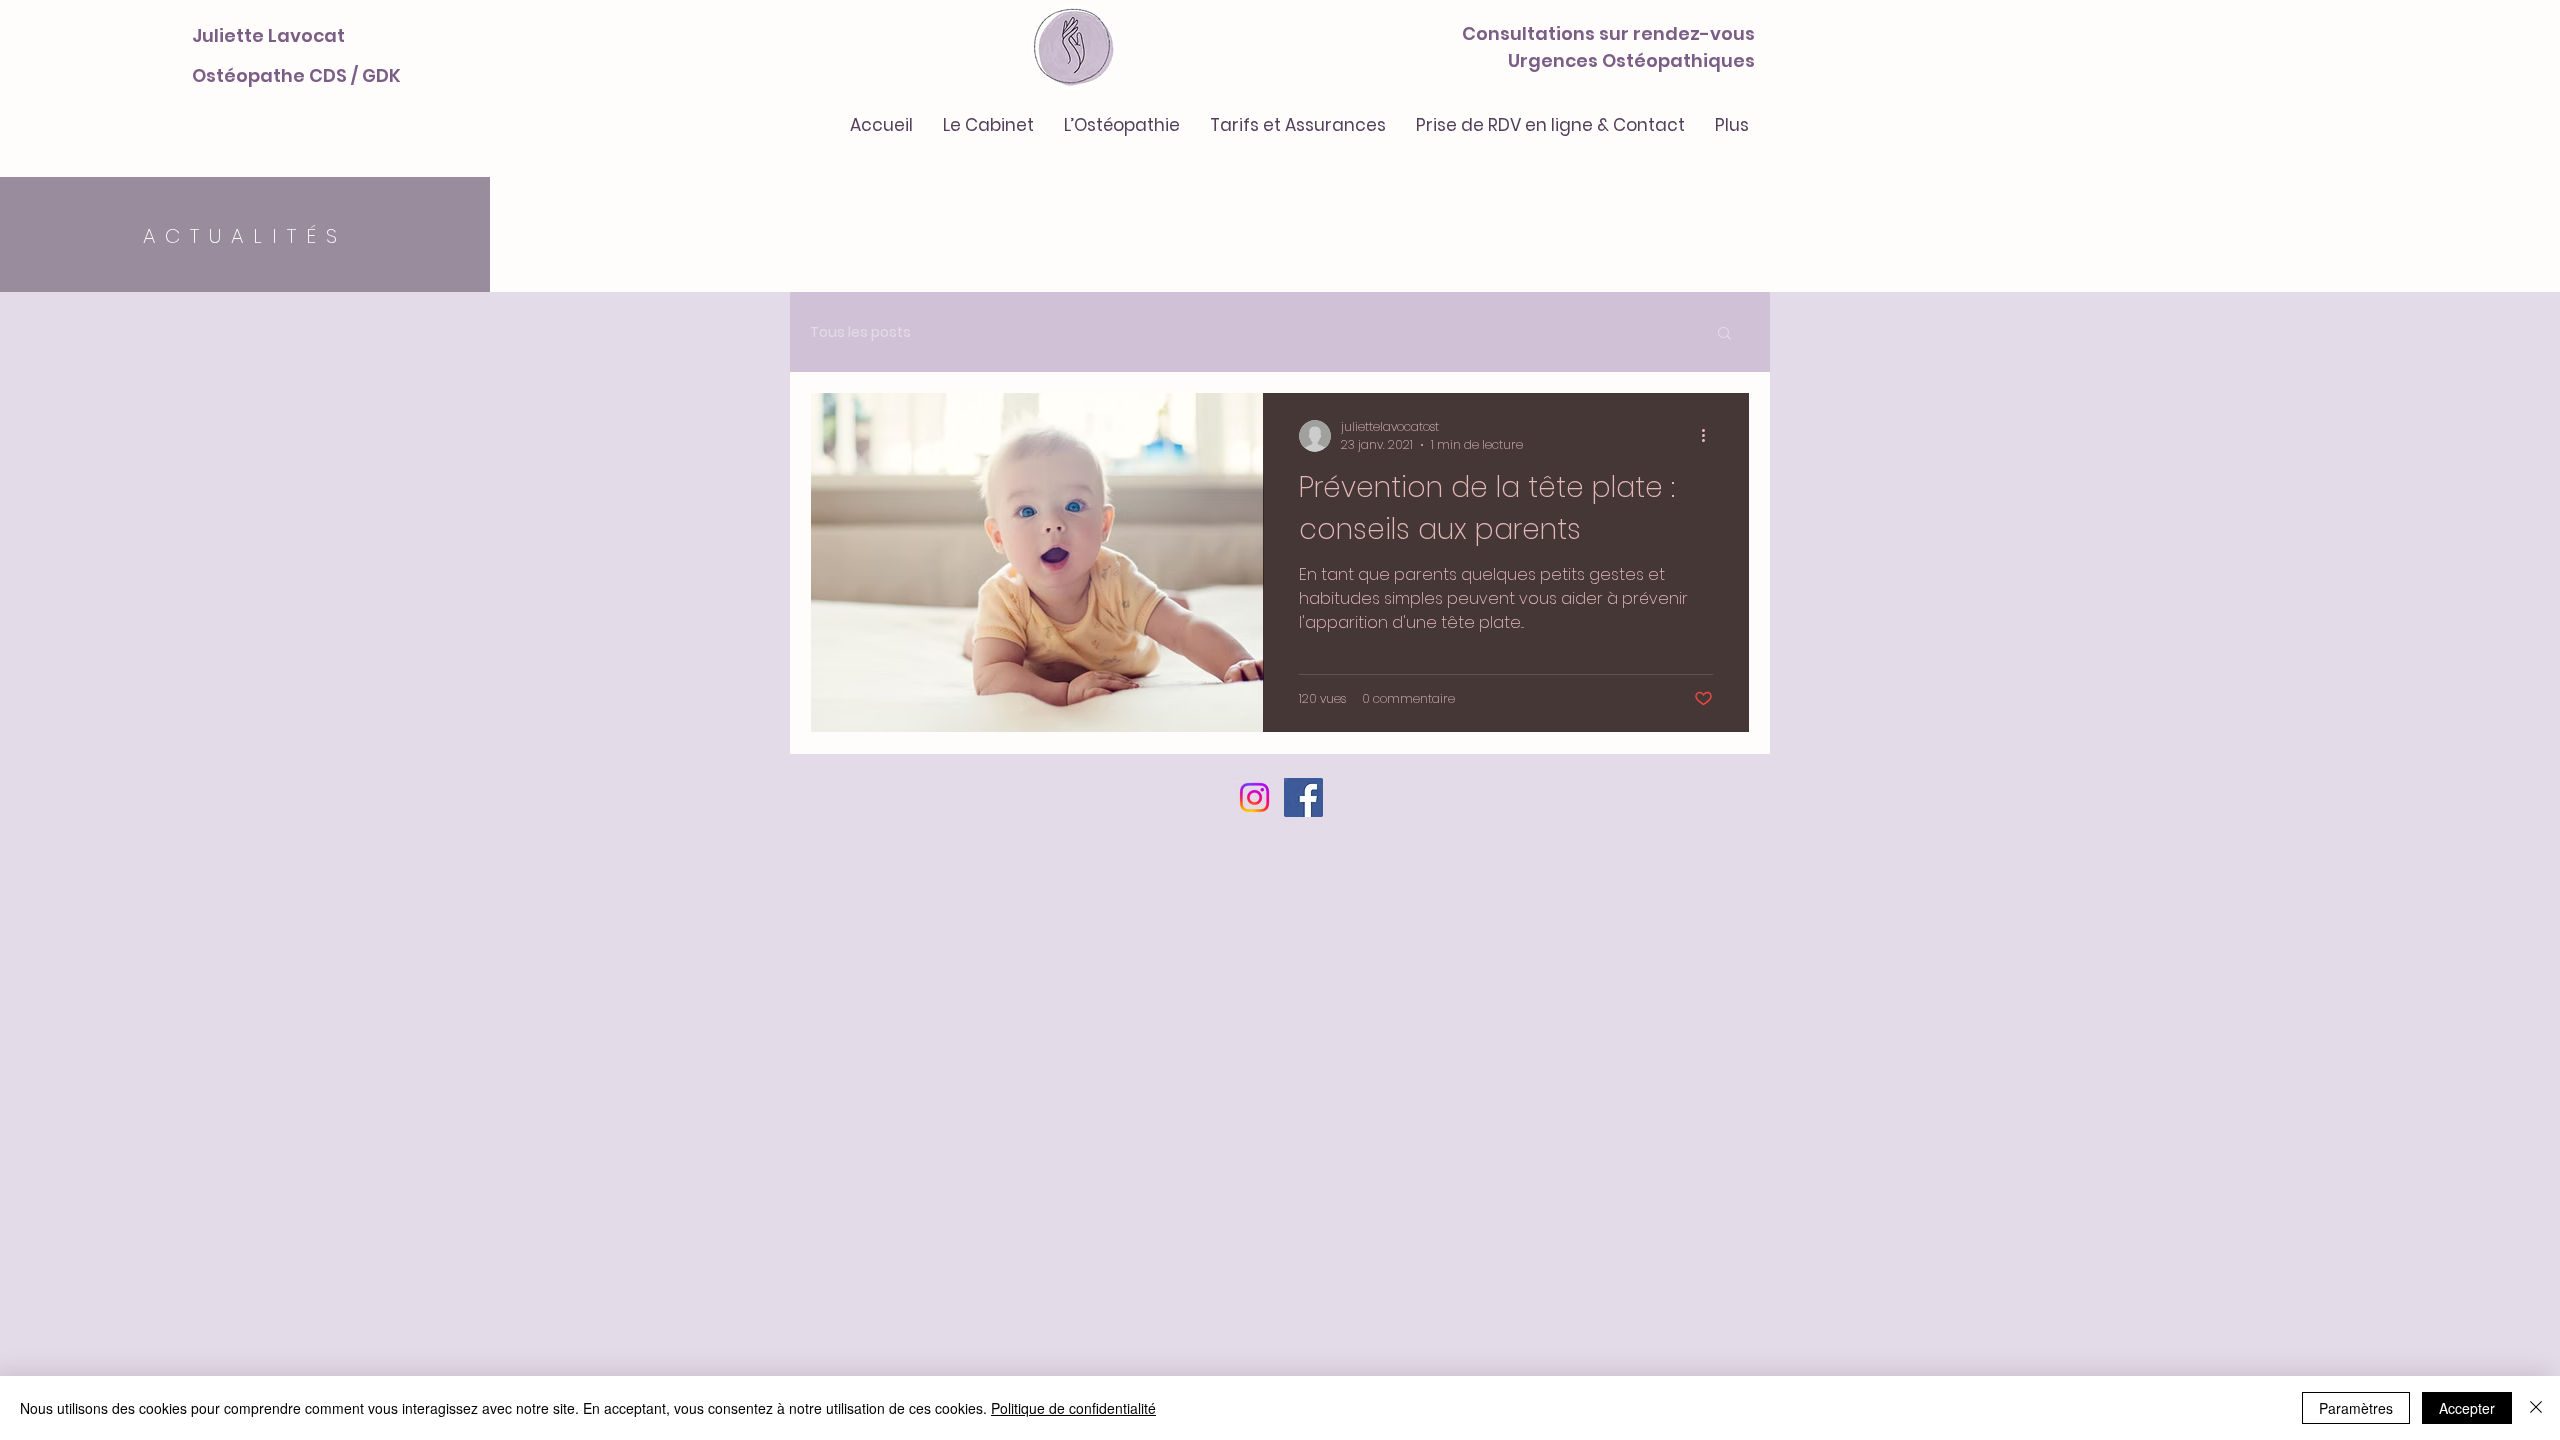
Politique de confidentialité (1073, 1408)
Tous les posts (860, 332)
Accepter (2467, 1408)
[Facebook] (1303, 797)
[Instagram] (1254, 797)
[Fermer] (2536, 1408)
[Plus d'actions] (1710, 436)
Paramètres (2356, 1408)
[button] (1724, 334)
